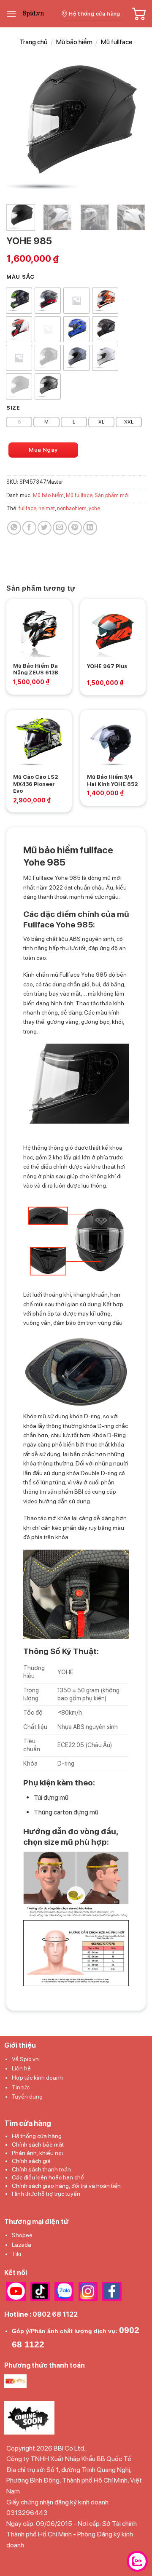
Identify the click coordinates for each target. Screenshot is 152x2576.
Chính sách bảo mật (38, 2144)
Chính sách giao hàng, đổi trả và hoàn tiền (66, 2186)
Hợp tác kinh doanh (37, 2078)
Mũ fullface (117, 42)
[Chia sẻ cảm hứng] (14, 528)
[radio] (19, 301)
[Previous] (20, 128)
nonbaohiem (72, 508)
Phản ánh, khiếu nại (37, 2153)
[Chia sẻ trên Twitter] (45, 528)
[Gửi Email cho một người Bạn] (60, 528)
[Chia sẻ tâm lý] (90, 528)
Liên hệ (21, 2068)
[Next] (132, 128)
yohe (94, 508)
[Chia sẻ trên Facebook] (29, 528)
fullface (27, 508)
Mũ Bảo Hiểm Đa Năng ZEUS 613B (36, 669)
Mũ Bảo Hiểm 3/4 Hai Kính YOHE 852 (113, 781)
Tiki (16, 2254)
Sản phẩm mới (112, 495)
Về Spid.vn (25, 2059)
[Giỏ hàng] (139, 14)
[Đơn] (11, 14)
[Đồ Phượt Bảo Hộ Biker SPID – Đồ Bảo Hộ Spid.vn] (38, 14)
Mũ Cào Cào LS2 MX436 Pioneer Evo (36, 784)
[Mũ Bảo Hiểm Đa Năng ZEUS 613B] (39, 631)
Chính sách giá (31, 2161)
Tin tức (21, 2087)
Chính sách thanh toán (41, 2169)
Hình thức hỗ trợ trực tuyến (46, 2194)
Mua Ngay (43, 450)
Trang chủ (33, 42)
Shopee (22, 2235)
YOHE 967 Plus (107, 666)
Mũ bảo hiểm (74, 42)
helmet (47, 508)
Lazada (22, 2245)
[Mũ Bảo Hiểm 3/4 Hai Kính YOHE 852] (113, 742)
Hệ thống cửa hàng (37, 2136)
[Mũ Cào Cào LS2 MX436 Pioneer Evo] (39, 742)
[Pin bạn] (75, 528)
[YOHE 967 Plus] (113, 631)
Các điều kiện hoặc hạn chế (48, 2177)
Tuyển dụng (27, 2096)
